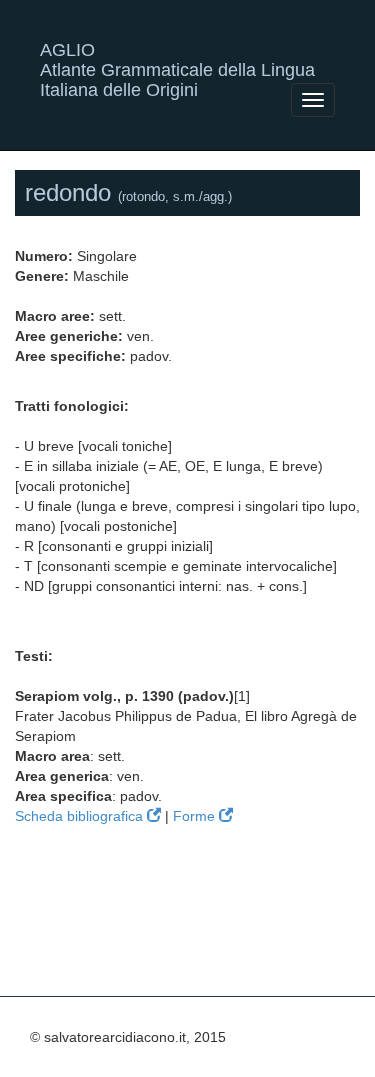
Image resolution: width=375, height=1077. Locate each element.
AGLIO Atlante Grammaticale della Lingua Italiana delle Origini (177, 57)
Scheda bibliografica (81, 816)
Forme (196, 816)
